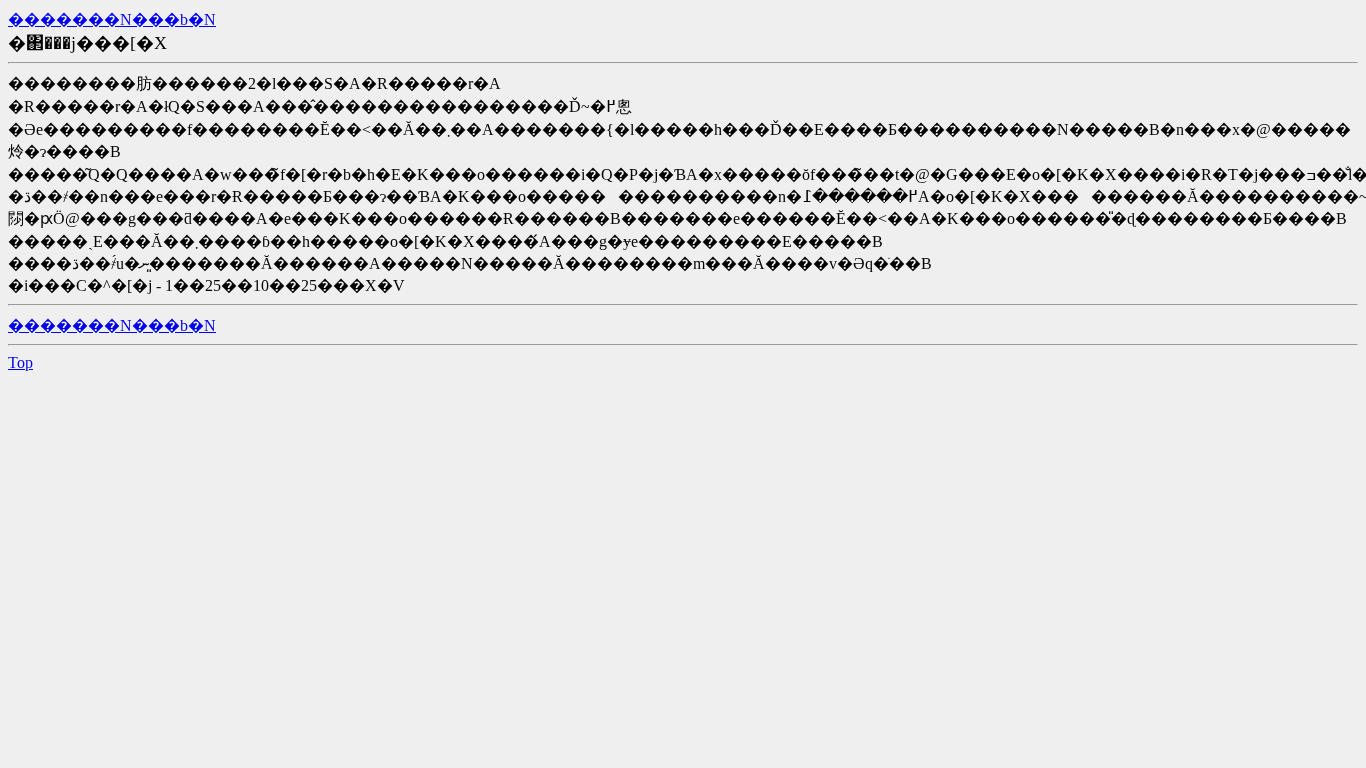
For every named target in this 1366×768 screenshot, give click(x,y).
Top (20, 362)
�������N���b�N (112, 19)
